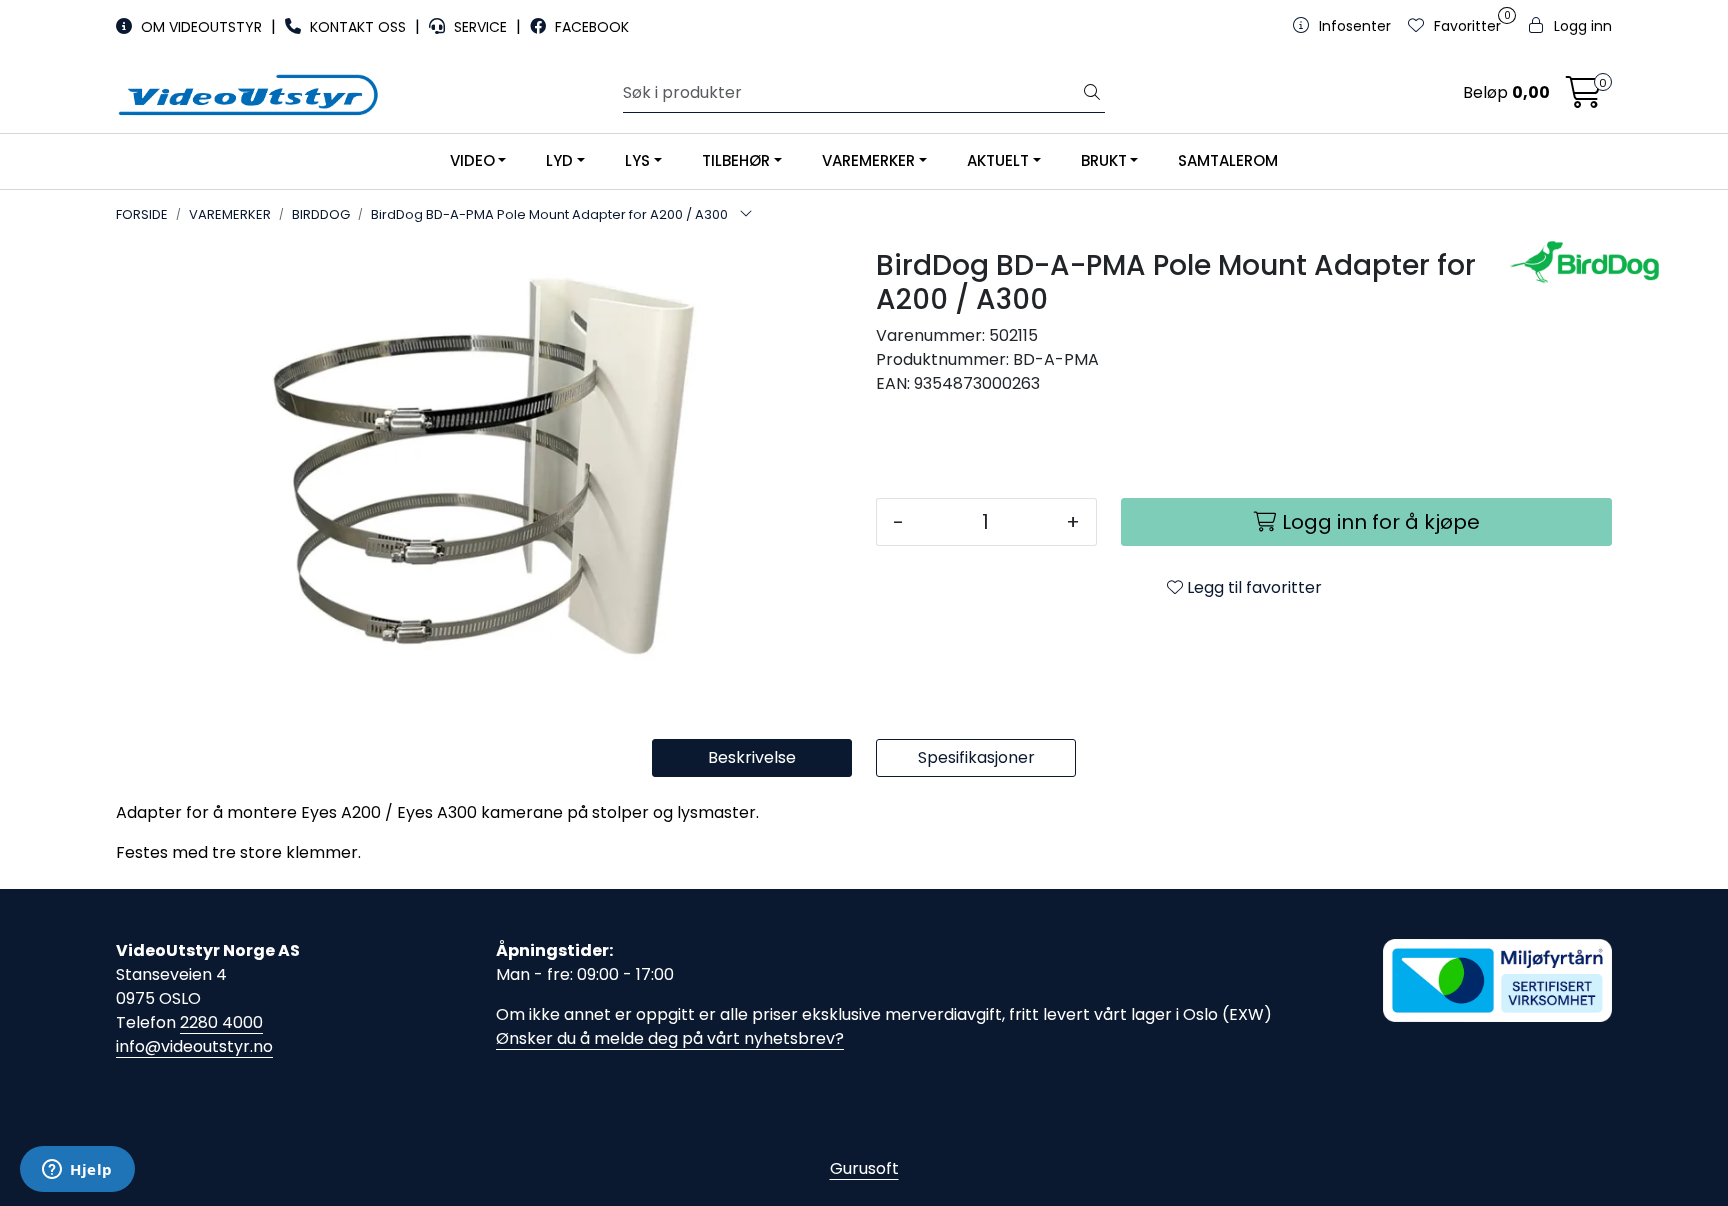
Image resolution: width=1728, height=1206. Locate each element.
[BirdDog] (1560, 262)
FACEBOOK (590, 27)
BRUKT (1104, 160)
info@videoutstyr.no (194, 1046)
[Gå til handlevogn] (1584, 98)
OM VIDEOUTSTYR (201, 27)
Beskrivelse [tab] (752, 757)
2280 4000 (221, 1022)
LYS (637, 160)
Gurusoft (864, 1168)
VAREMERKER (868, 160)
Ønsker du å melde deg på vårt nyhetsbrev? (670, 1038)
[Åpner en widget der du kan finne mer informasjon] (77, 1171)
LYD (559, 160)
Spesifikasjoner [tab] (976, 757)
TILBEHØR (736, 160)
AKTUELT (998, 160)
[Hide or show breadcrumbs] (746, 215)
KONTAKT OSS (358, 27)
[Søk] (1092, 93)
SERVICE (480, 27)
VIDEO (472, 160)
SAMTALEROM (1228, 160)
